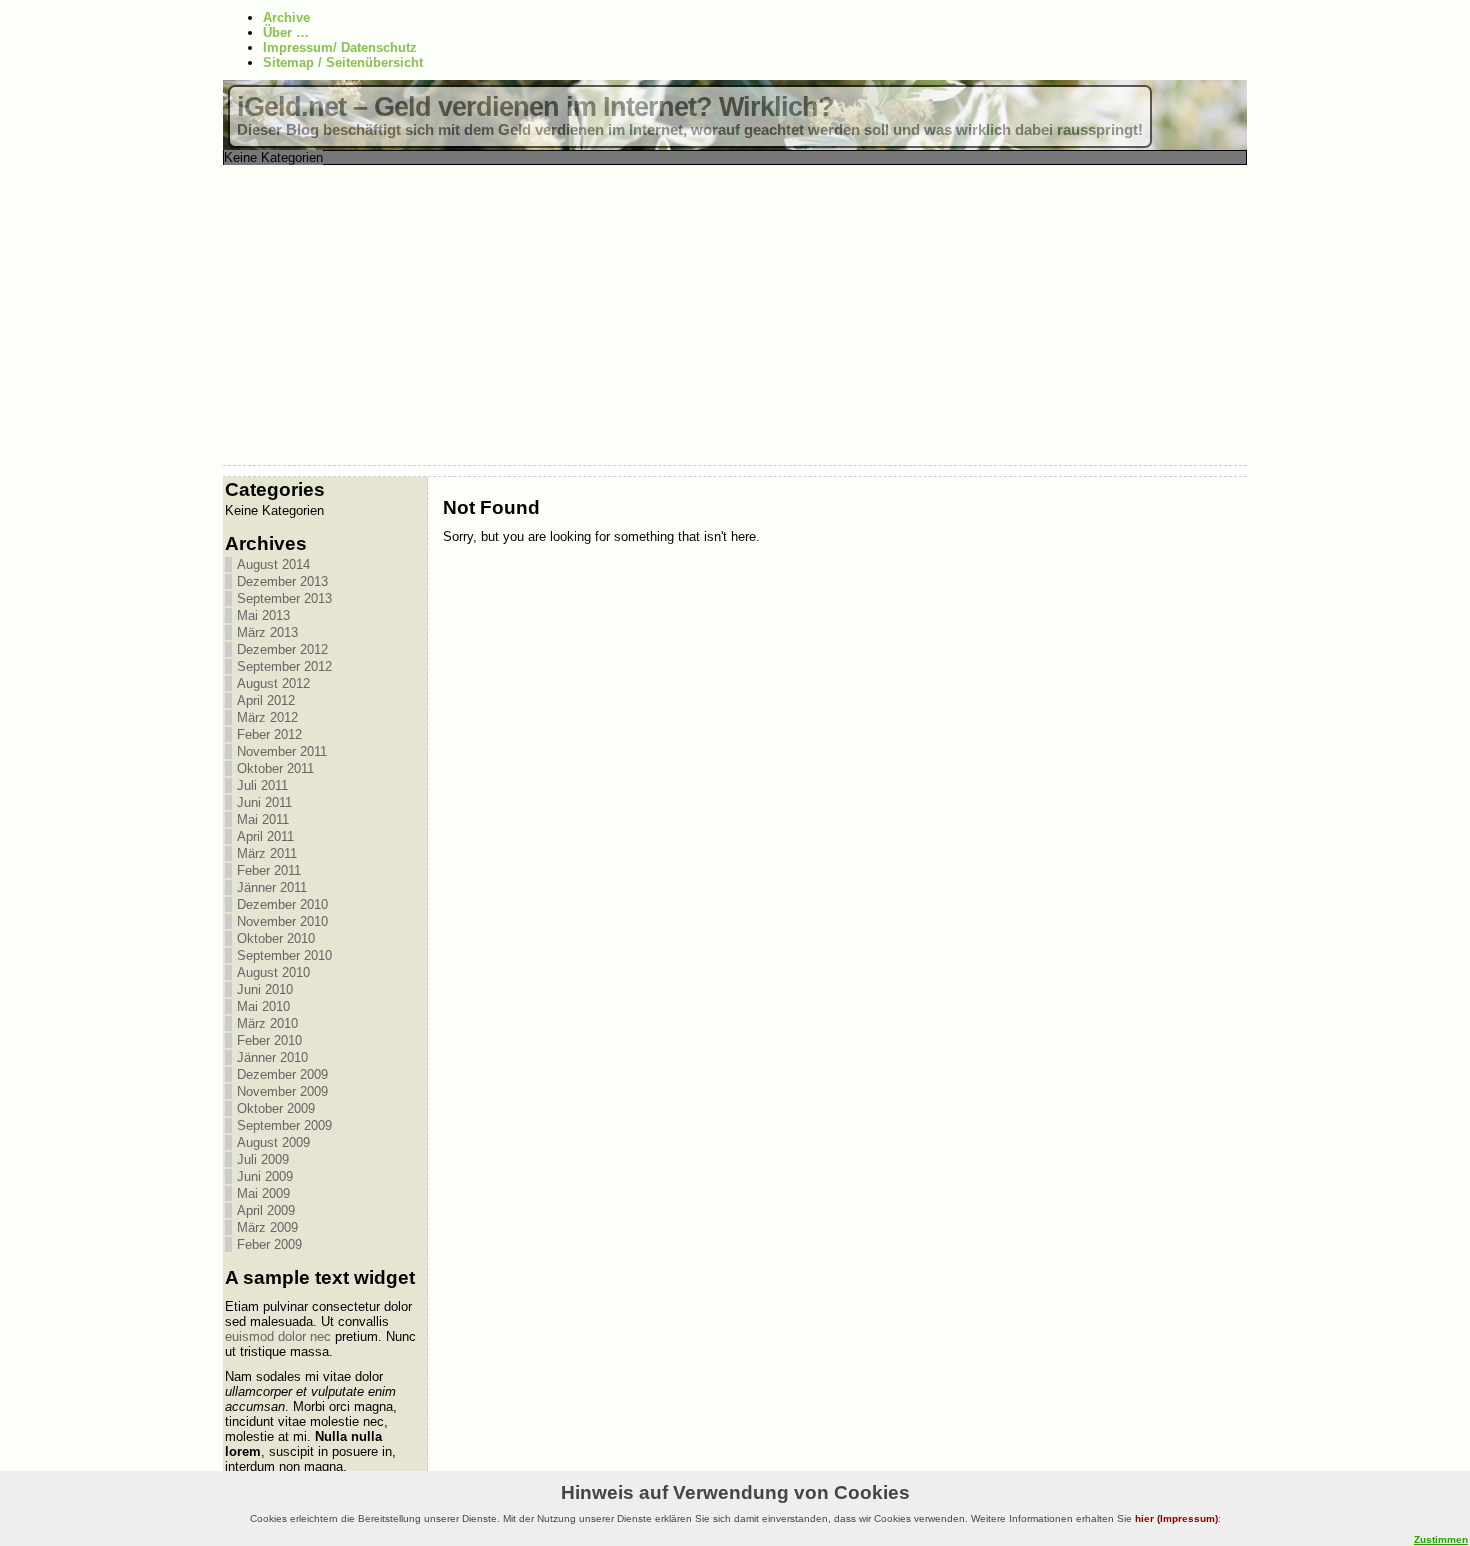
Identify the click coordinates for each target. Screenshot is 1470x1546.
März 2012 (267, 717)
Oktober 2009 (276, 1108)
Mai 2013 (263, 615)
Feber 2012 (269, 734)
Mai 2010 (263, 1006)
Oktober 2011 (275, 768)
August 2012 (273, 683)
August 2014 (273, 564)
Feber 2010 (269, 1040)
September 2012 (284, 666)
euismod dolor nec (278, 1336)
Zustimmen (1441, 1539)
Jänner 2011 (272, 887)
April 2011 (265, 836)
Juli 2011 (262, 785)
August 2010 (273, 972)
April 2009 (266, 1210)
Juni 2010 (265, 989)
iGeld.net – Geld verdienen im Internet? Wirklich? (535, 107)
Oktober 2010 (276, 938)
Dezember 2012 (282, 649)
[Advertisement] (735, 315)
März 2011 (267, 853)
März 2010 (267, 1023)
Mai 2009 (263, 1193)
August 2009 (273, 1142)
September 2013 (284, 598)
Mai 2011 (263, 819)
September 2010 (284, 955)
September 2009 (284, 1125)
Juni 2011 (264, 802)
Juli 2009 (263, 1159)
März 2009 (267, 1227)
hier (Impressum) (1176, 1518)
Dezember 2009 (282, 1074)
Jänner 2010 (272, 1057)
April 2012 (266, 700)
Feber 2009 (269, 1244)
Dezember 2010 (282, 904)
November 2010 (282, 921)
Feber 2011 (269, 870)
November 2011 (282, 751)
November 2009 (282, 1091)
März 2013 (267, 632)
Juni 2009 (265, 1176)
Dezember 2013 (282, 581)
